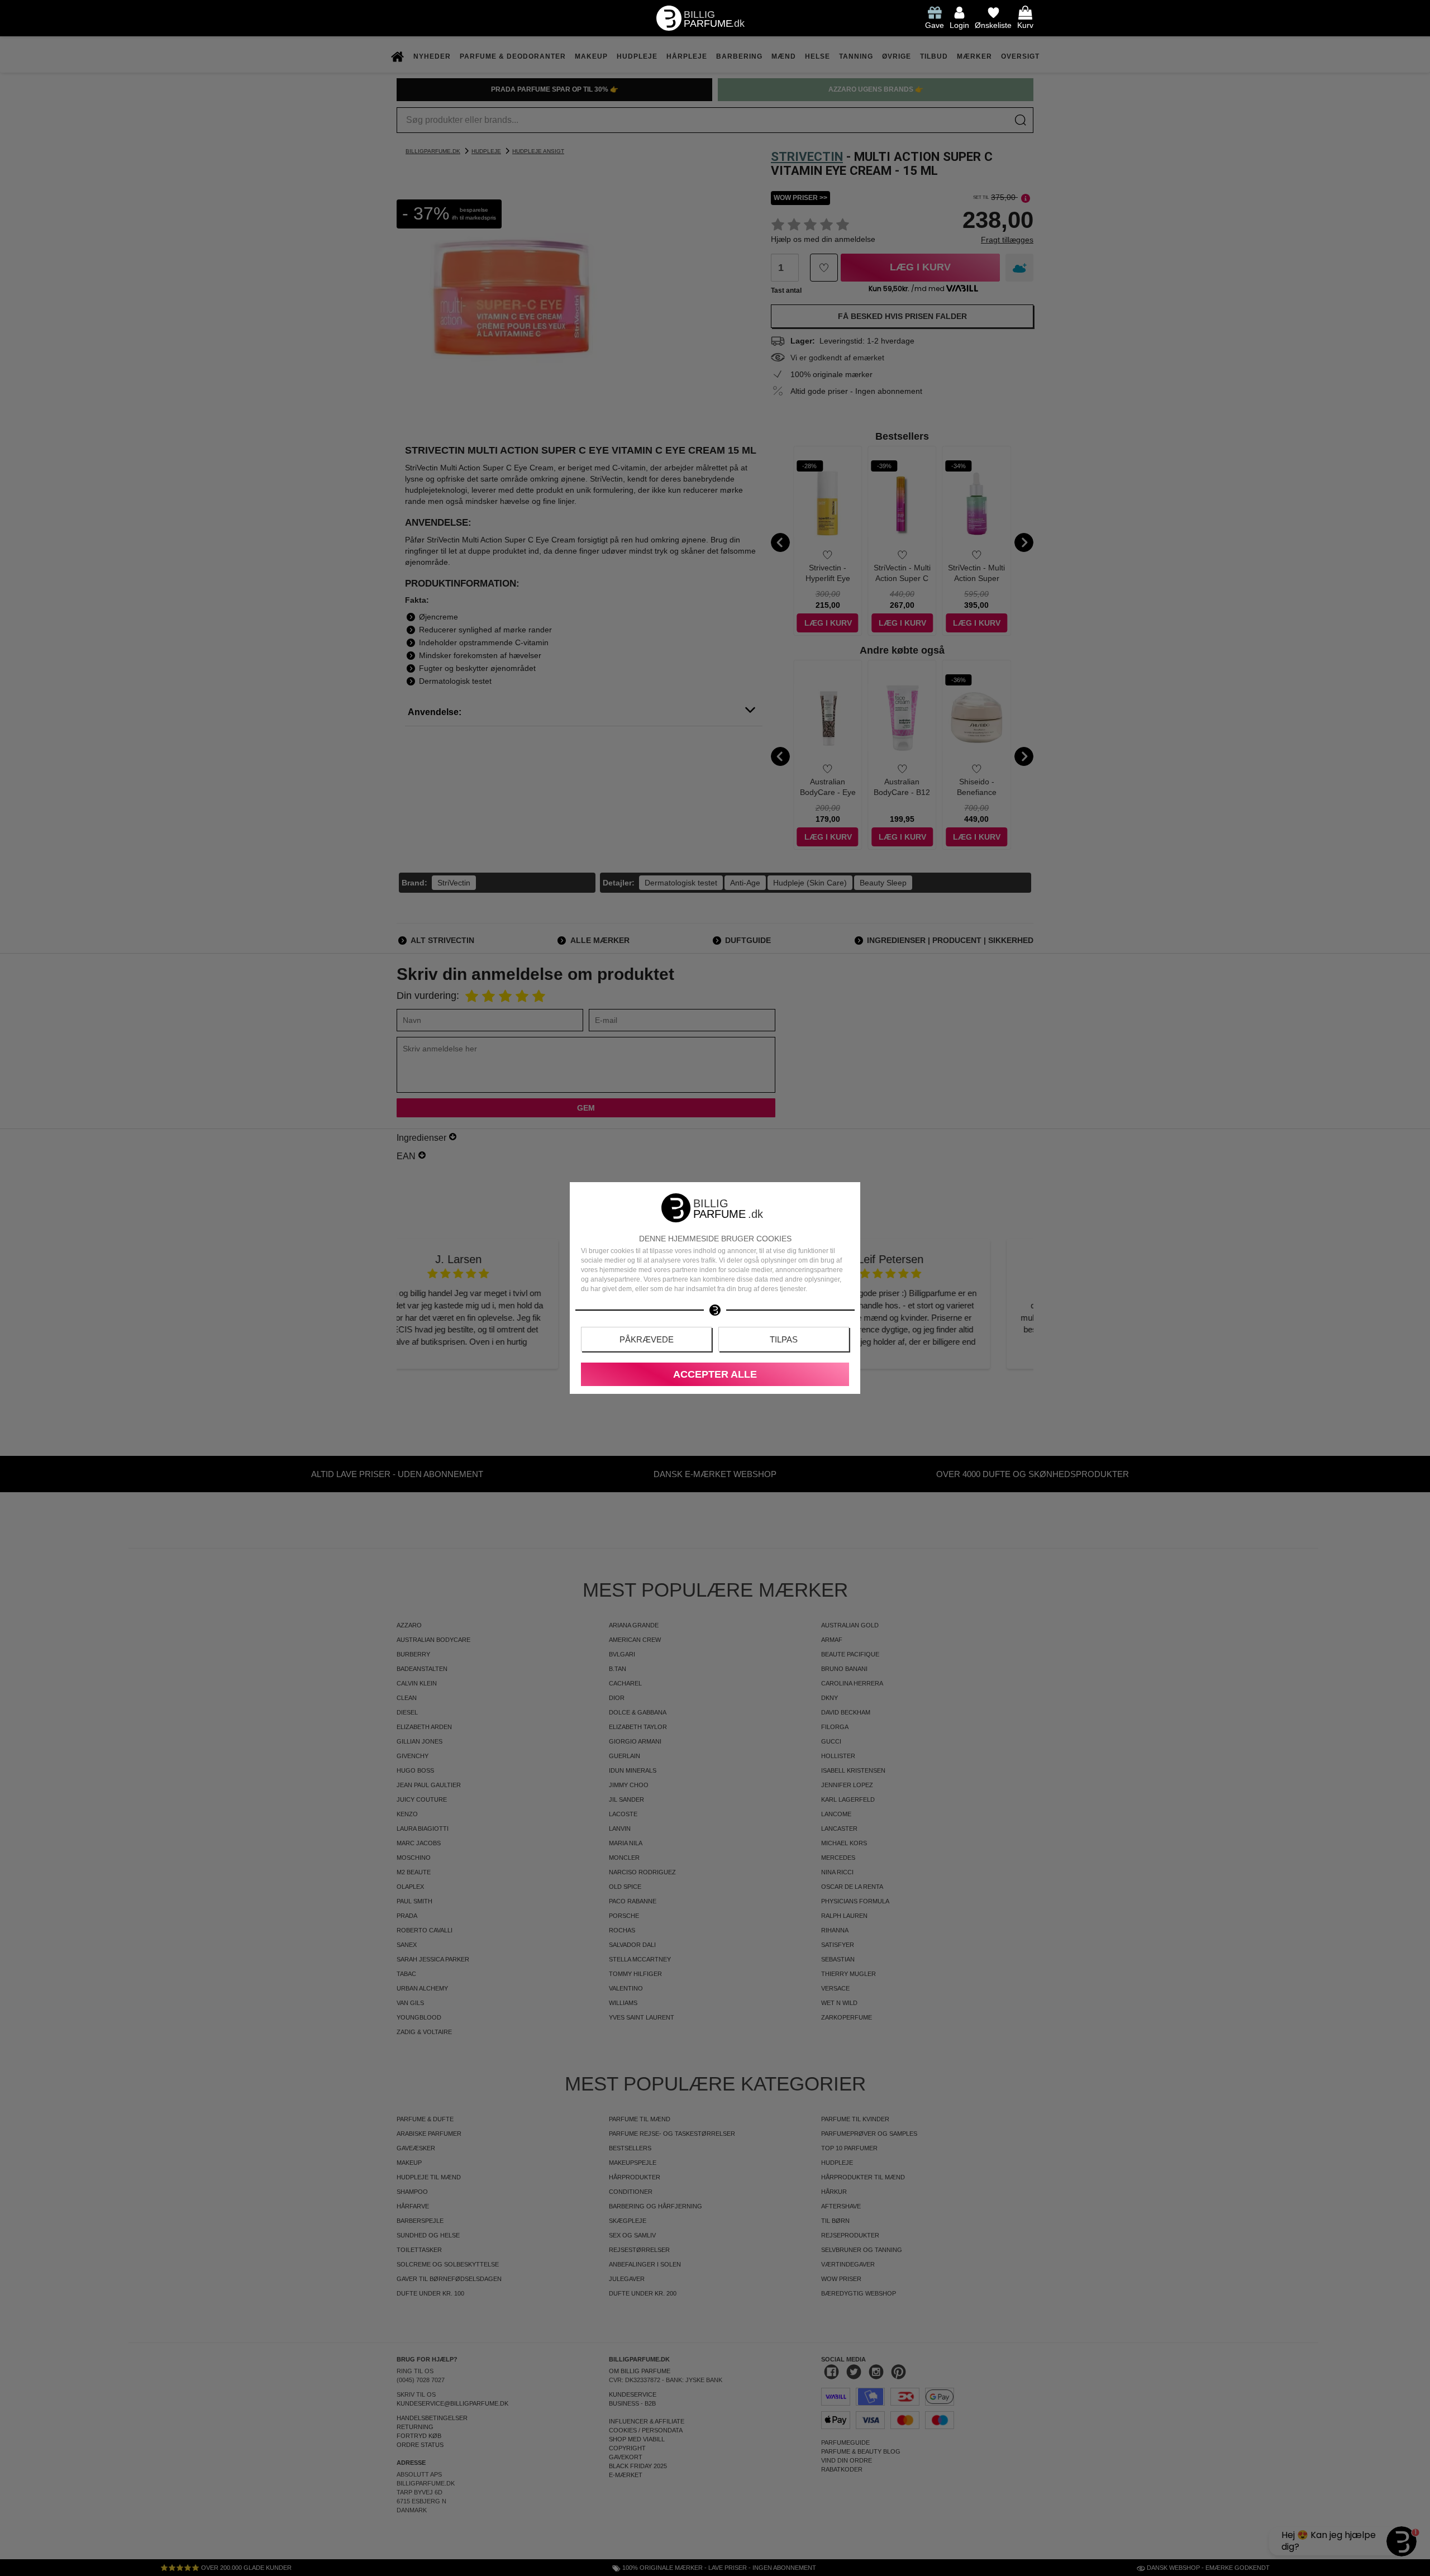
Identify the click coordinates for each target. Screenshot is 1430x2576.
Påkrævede (647, 1339)
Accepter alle (715, 1374)
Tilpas (784, 1339)
